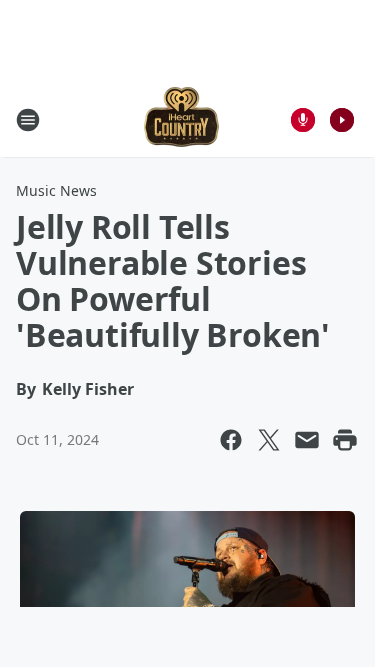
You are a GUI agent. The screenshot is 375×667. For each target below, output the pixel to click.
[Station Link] (181, 119)
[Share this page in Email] (307, 440)
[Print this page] (345, 440)
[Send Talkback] (303, 120)
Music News (56, 190)
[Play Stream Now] (342, 120)
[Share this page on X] (269, 440)
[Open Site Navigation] (28, 120)
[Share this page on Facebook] (231, 440)
